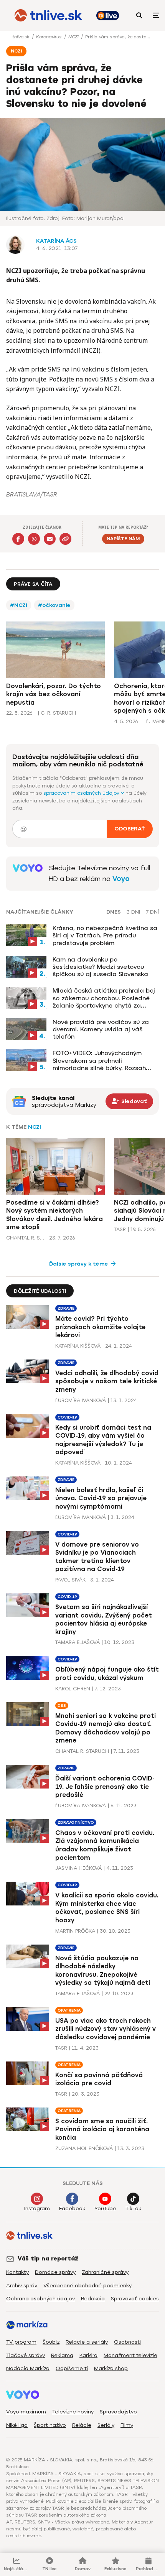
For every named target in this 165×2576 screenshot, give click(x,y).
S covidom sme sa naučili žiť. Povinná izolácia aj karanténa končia (102, 2129)
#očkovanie (54, 605)
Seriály (106, 2425)
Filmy (127, 2425)
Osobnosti (127, 2342)
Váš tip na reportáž (48, 2259)
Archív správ (22, 2286)
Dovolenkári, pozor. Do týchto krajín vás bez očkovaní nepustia (54, 694)
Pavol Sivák (70, 1580)
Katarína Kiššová (78, 1346)
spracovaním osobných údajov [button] (82, 793)
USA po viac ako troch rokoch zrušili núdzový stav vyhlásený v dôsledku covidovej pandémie (106, 2029)
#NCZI (19, 605)
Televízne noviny (73, 2412)
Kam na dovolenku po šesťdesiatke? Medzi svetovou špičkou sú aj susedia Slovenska (100, 967)
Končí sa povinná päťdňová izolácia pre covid (99, 2079)
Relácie (82, 2425)
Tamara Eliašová (78, 1642)
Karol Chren (73, 1689)
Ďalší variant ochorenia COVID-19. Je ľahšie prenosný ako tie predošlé (105, 1787)
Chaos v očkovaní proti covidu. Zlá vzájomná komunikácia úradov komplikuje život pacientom (105, 1845)
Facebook (72, 2209)
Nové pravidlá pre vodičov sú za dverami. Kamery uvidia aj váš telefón (101, 1029)
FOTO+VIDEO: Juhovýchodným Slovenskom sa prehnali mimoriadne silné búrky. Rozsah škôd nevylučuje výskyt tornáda (100, 1060)
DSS (62, 1706)
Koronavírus (49, 37)
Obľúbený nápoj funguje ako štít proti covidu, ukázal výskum (107, 1674)
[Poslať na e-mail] (50, 539)
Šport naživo (50, 2425)
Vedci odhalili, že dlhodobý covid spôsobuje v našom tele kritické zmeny (107, 1381)
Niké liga (17, 2425)
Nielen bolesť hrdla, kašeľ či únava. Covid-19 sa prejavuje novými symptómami (101, 1498)
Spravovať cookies (135, 2299)
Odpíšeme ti (72, 2368)
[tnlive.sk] (48, 15)
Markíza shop (111, 2368)
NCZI (74, 37)
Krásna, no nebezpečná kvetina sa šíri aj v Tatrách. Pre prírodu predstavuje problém (105, 935)
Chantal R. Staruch (25, 1238)
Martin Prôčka (75, 1931)
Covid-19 (67, 1417)
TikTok (133, 2209)
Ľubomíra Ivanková (81, 1400)
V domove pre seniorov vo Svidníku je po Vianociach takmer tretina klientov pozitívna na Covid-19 (97, 1557)
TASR (120, 1229)
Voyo (121, 879)
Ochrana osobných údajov (40, 2299)
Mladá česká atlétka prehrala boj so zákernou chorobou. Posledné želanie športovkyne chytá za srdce (104, 998)
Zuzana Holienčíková (84, 2148)
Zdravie (66, 1308)
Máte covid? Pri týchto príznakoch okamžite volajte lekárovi (100, 1327)
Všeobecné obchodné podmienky (87, 2286)
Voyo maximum (26, 2412)
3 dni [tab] (133, 912)
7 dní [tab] (152, 912)
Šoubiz (51, 2342)
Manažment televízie (130, 2355)
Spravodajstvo (118, 2412)
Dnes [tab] (114, 912)
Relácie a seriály (87, 2342)
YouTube (105, 2209)
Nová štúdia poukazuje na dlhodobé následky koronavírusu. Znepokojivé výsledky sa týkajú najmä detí (103, 1971)
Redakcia (93, 2299)
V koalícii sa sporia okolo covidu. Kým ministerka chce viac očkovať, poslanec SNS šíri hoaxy (107, 1908)
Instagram (37, 2209)
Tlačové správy (26, 2355)
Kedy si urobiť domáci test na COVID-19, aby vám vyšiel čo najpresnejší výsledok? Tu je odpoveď (103, 1440)
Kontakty (17, 2272)
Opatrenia (69, 2010)
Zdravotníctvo (76, 1822)
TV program (21, 2342)
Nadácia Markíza (28, 2368)
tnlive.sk (21, 37)
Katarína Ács (56, 241)
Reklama (62, 2355)
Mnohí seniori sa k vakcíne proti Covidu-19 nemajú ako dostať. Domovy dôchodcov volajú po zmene (106, 1728)
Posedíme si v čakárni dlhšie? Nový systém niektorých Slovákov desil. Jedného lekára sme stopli (54, 1215)
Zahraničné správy (105, 2272)
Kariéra (88, 2355)
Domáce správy (55, 2272)
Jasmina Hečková (78, 1868)
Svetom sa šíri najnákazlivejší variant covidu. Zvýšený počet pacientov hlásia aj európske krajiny (104, 1619)
